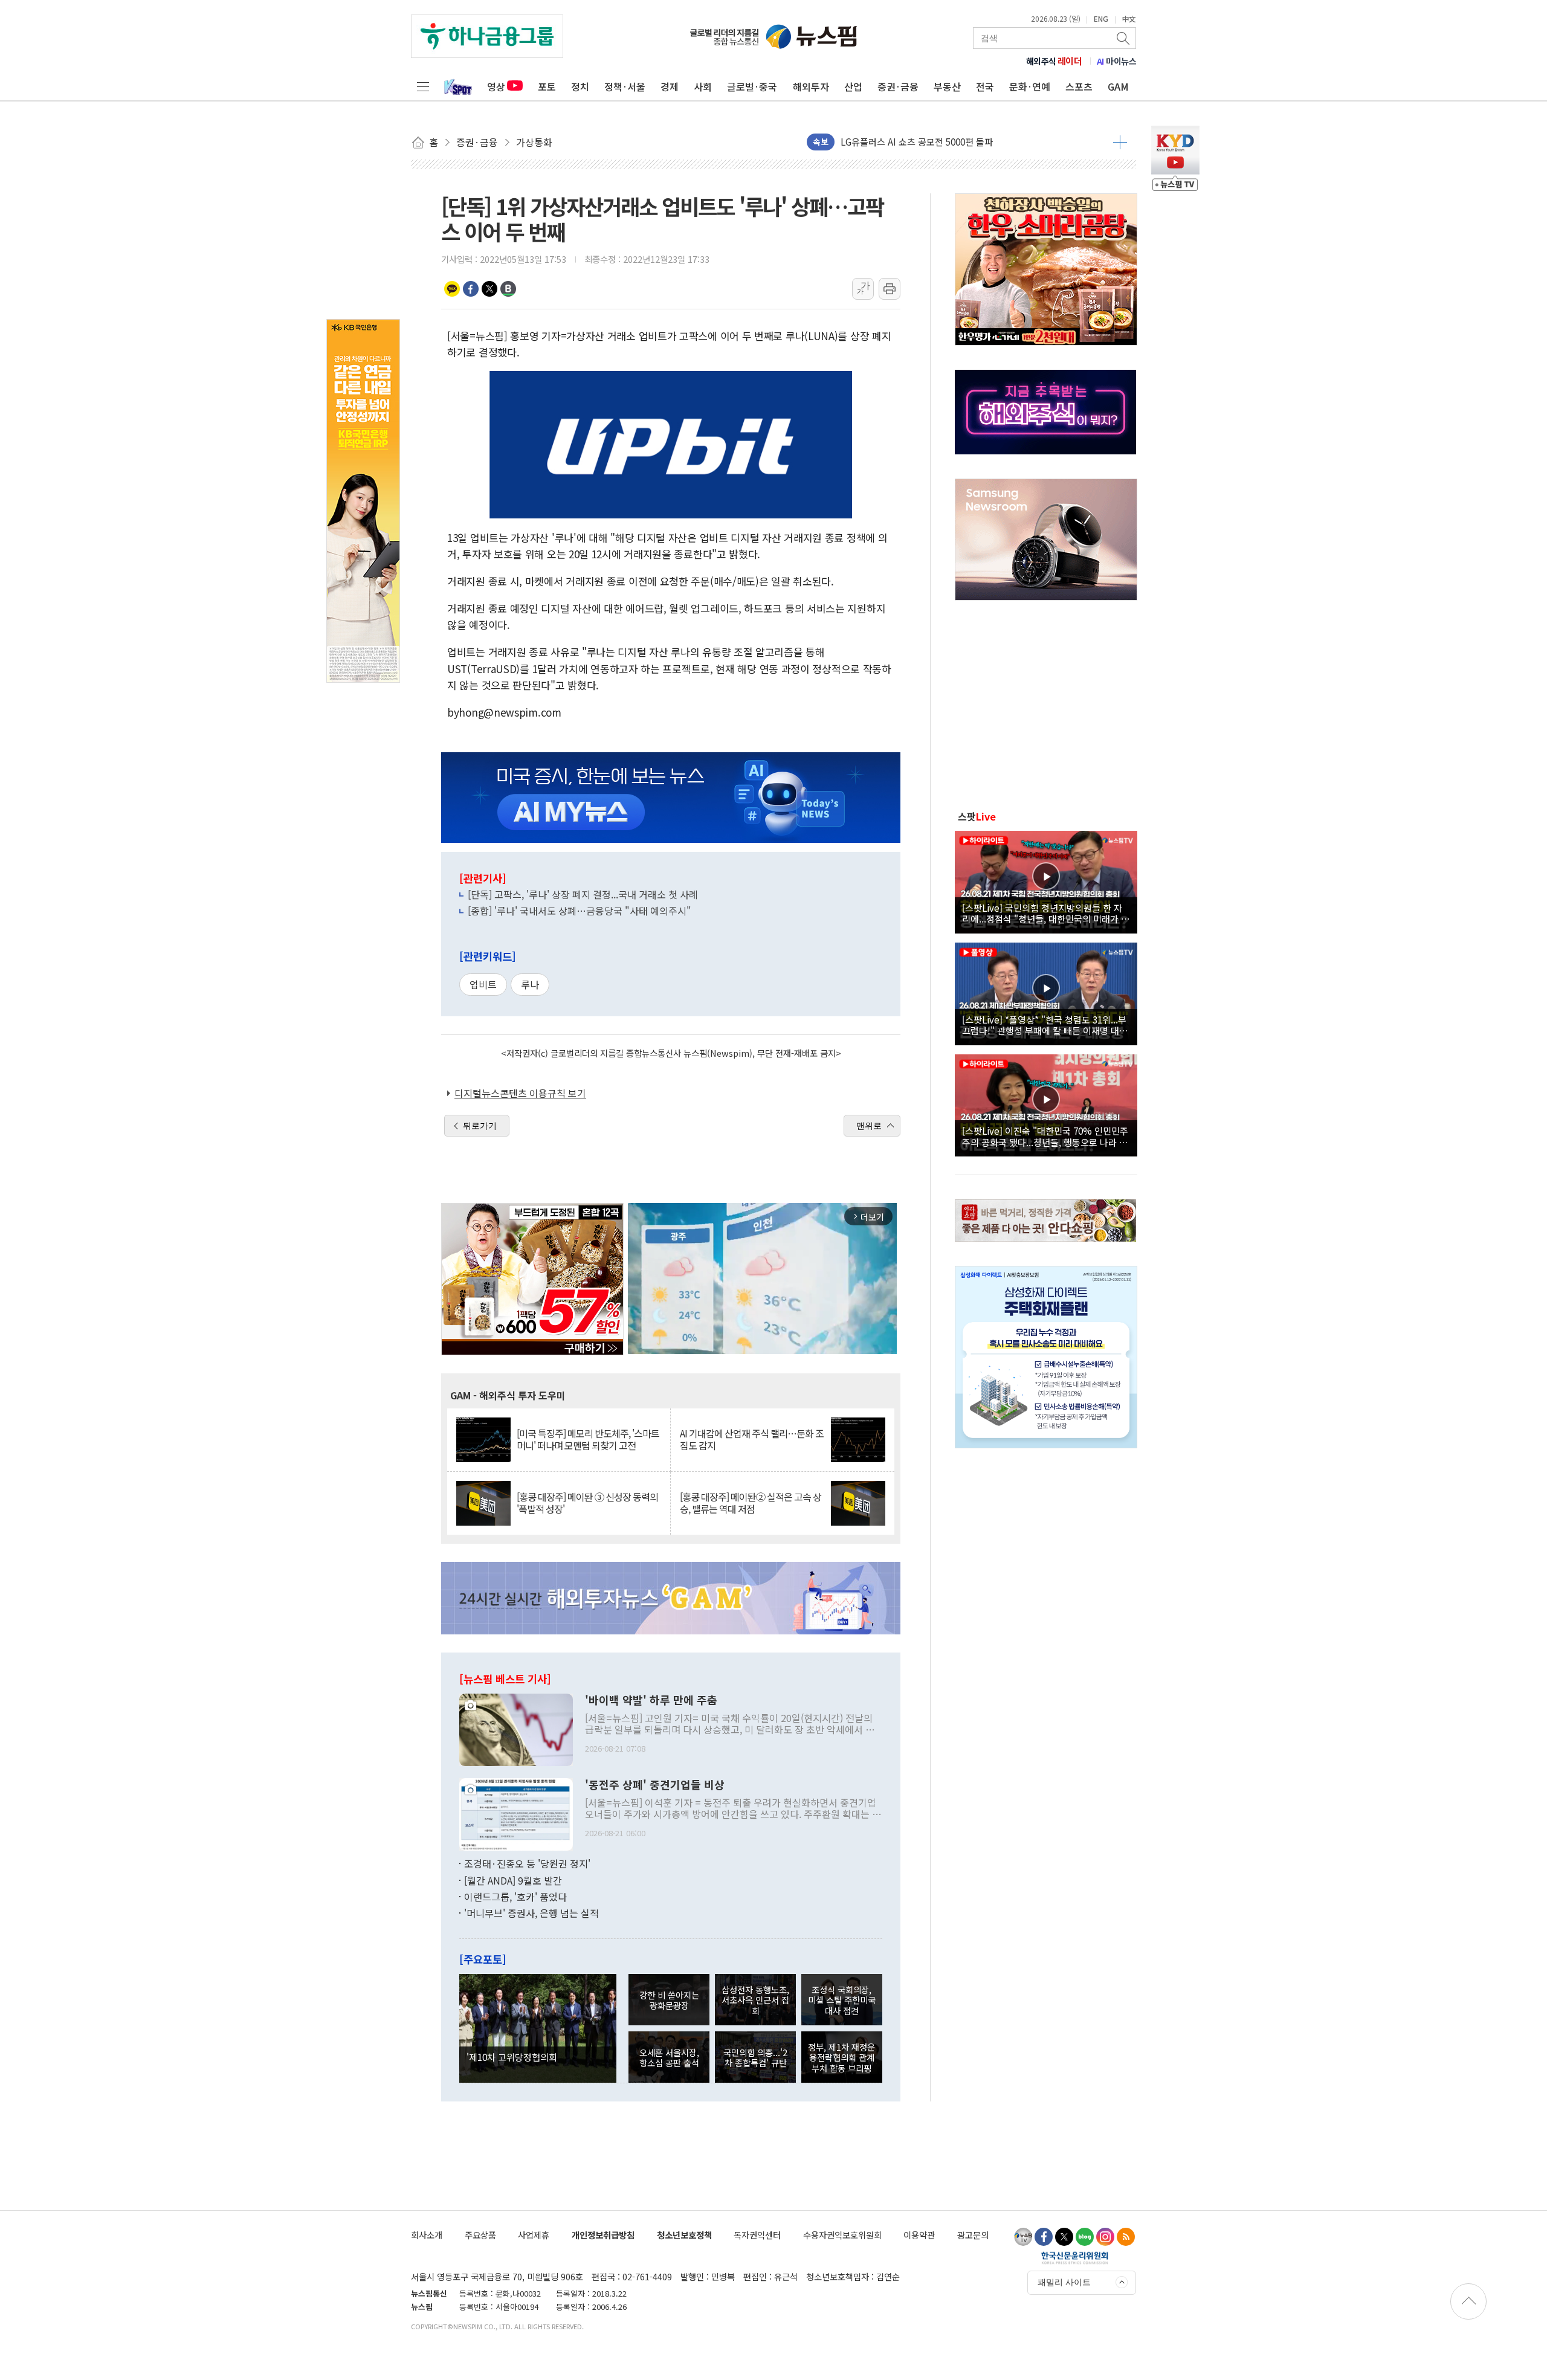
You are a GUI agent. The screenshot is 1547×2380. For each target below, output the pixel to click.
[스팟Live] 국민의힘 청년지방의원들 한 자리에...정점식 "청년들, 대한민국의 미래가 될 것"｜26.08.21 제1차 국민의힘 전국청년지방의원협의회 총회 (1046, 913)
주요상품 (480, 2235)
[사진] (516, 1729)
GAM (1118, 86)
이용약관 (919, 2235)
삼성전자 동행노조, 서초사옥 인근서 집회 (755, 2000)
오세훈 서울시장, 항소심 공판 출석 (669, 2057)
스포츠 (1079, 86)
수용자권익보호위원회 (842, 2235)
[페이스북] (1044, 2237)
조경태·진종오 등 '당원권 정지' (527, 1863)
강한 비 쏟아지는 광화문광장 (669, 2000)
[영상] (1046, 880)
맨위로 (869, 1126)
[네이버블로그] (1085, 2237)
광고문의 (973, 2235)
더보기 (1120, 142)
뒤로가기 (480, 1126)
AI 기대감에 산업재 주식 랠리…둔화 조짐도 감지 (752, 1439)
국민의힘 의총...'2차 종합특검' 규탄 (755, 2057)
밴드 (508, 289)
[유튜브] (1023, 2237)
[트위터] (1064, 2237)
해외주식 (1054, 61)
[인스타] (1105, 2237)
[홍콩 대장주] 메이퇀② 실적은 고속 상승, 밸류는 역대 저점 (751, 1503)
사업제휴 (534, 2235)
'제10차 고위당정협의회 (512, 2057)
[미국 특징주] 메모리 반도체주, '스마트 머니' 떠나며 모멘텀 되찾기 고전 (588, 1439)
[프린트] (890, 289)
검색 (1124, 38)
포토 (547, 86)
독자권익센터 (757, 2235)
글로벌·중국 (752, 86)
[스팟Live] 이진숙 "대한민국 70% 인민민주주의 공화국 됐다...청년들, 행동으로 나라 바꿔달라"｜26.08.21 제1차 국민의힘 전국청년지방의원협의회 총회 (1045, 1136)
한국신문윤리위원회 (1075, 2257)
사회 (703, 86)
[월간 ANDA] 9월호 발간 (513, 1880)
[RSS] (1126, 2237)
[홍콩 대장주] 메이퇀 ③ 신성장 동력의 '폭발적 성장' (587, 1503)
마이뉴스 (1117, 61)
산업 (853, 86)
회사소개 (427, 2235)
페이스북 (471, 289)
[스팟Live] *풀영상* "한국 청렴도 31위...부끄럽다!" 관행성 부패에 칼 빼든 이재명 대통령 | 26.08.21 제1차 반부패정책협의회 (1045, 1025)
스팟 (977, 816)
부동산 (947, 86)
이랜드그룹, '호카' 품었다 (515, 1897)
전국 (985, 86)
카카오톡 (452, 289)
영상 (496, 86)
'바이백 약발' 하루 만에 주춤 (651, 1700)
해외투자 (811, 86)
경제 (670, 86)
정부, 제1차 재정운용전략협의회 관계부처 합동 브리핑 (841, 2057)
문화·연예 (1030, 86)
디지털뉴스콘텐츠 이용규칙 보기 (520, 1093)
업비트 (483, 984)
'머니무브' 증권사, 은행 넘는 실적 (531, 1913)
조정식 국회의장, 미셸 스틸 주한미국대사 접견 (842, 2000)
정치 (580, 86)
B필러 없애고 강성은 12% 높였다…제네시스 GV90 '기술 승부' (959, 142)
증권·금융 (898, 86)
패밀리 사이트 (1064, 2282)
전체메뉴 (423, 86)
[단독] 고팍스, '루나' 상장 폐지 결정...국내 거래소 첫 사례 (583, 894)
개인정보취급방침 (603, 2235)
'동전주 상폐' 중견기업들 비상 (655, 1785)
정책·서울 (625, 86)
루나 (530, 984)
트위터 (489, 289)
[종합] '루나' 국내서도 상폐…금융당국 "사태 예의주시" (580, 911)
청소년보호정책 (684, 2235)
